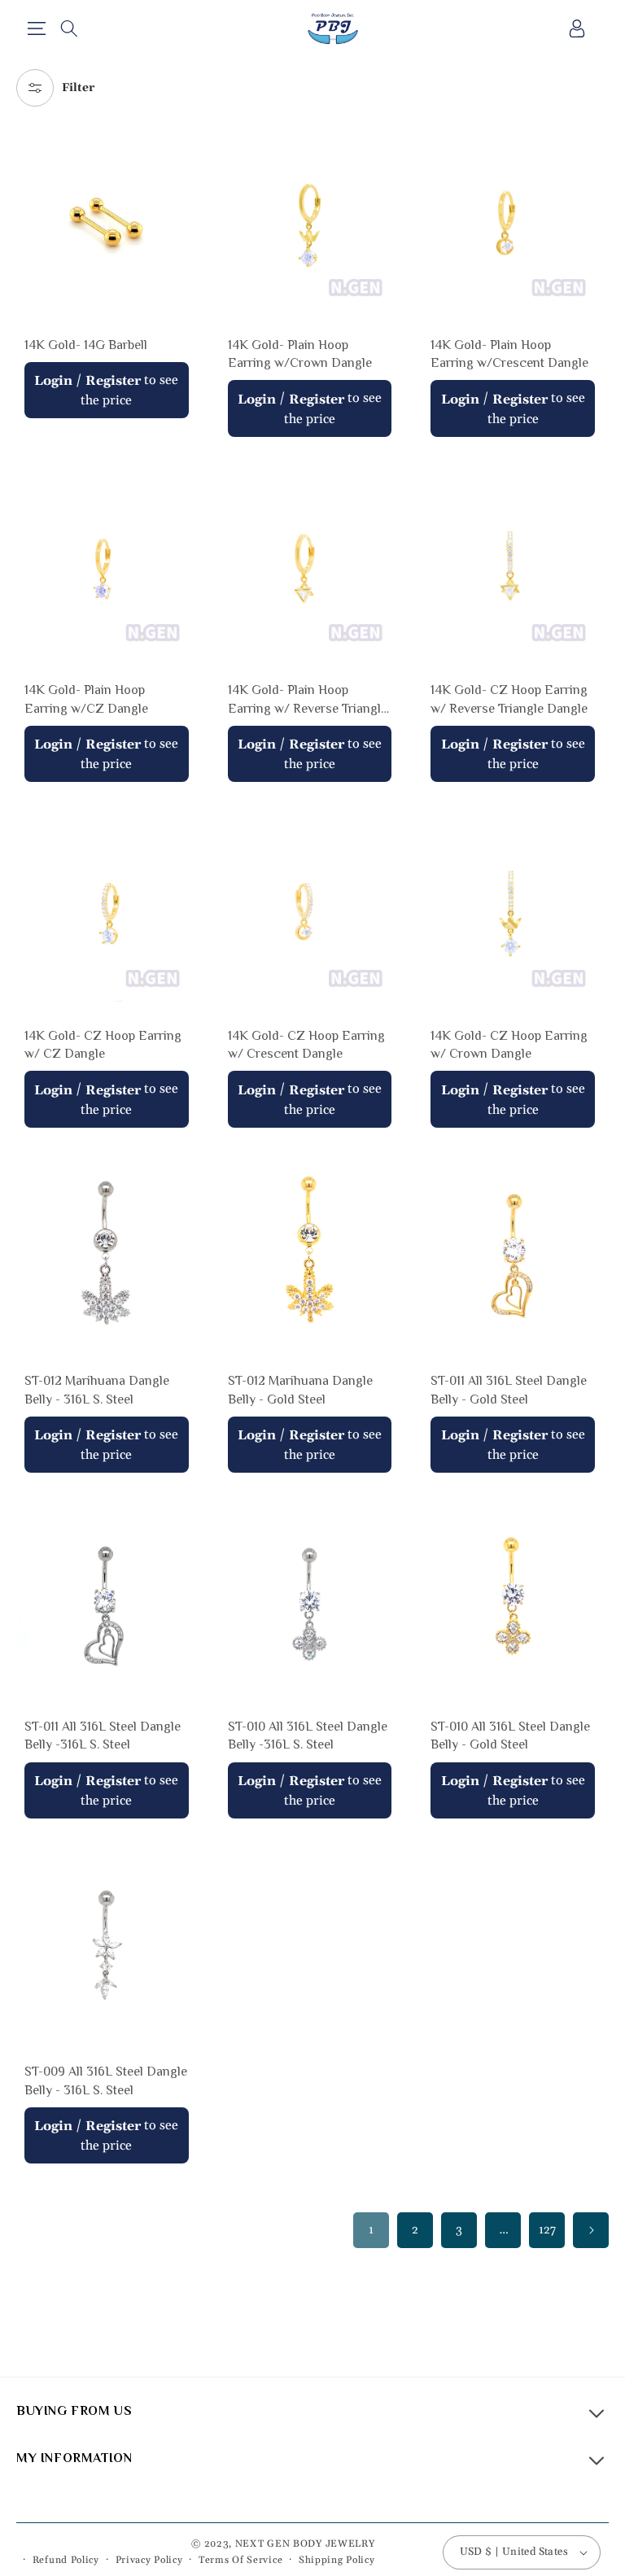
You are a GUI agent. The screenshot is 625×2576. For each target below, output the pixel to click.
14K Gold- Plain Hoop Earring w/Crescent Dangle (509, 354)
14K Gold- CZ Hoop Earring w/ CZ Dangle (103, 1045)
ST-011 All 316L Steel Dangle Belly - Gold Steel (509, 1390)
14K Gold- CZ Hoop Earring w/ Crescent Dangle (306, 1045)
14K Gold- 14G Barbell (86, 345)
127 (547, 2230)
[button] (36, 28)
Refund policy (66, 2560)
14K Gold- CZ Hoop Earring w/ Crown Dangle (509, 1045)
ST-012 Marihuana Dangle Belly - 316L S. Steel (97, 1390)
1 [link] (371, 2230)
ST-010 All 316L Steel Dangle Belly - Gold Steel (510, 1736)
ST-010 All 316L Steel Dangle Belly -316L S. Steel (308, 1736)
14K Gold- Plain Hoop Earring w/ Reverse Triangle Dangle (308, 700)
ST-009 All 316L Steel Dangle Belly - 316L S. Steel (106, 2080)
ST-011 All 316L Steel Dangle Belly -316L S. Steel (103, 1736)
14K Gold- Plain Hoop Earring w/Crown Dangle (300, 354)
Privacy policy (149, 2560)
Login (53, 381)
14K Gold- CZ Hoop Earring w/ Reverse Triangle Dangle (509, 699)
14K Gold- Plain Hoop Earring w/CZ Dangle (86, 699)
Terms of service (240, 2560)
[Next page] (591, 2230)
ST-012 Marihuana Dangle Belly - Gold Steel (300, 1390)
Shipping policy (337, 2560)
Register (113, 381)
